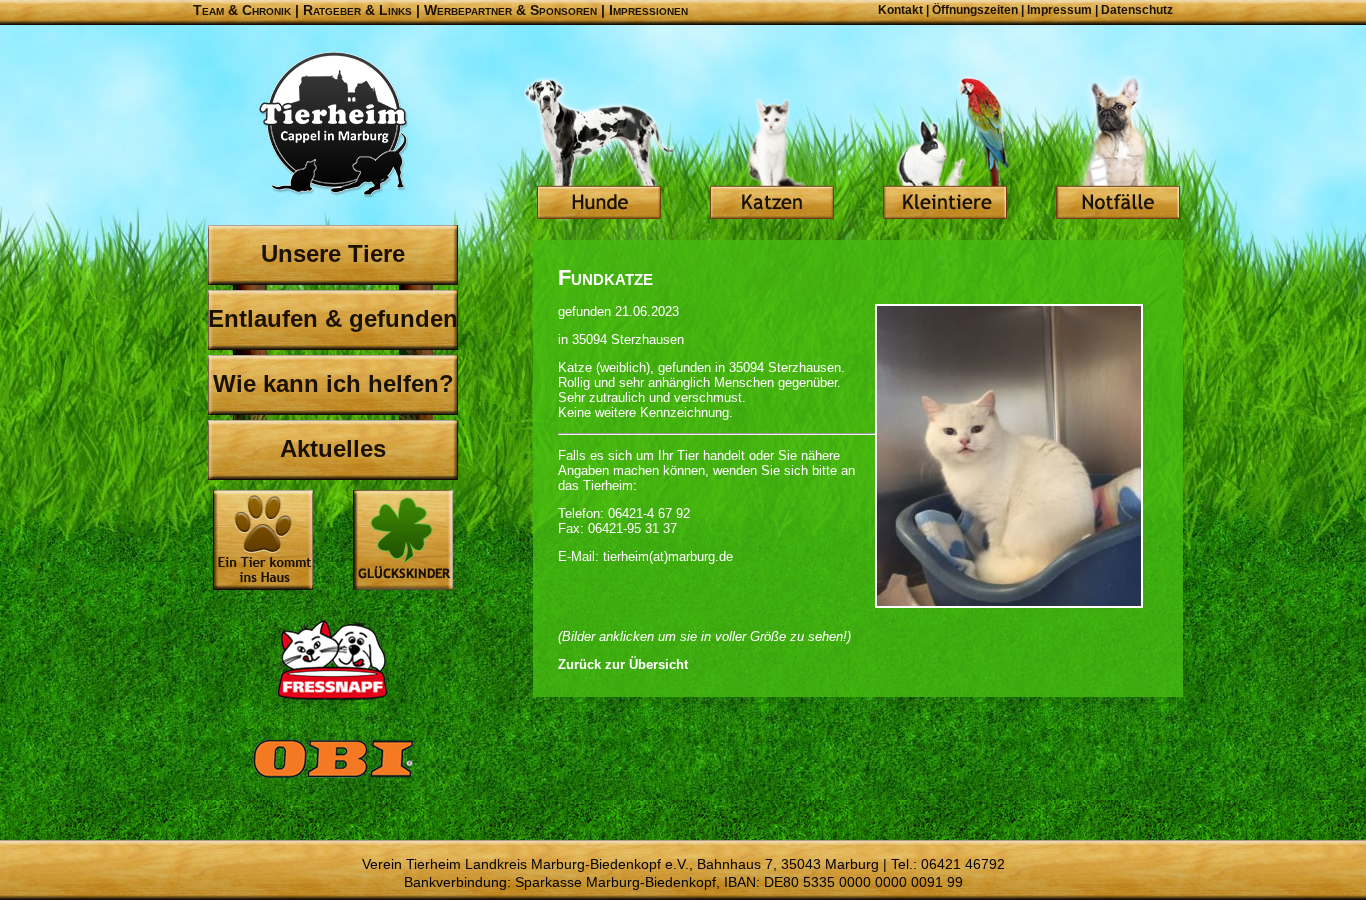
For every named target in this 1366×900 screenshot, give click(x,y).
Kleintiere (945, 150)
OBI (333, 780)
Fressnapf (333, 660)
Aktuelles (333, 448)
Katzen (772, 150)
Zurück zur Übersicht (623, 664)
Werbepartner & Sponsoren (510, 10)
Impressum (1059, 10)
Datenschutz (1137, 10)
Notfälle (1118, 150)
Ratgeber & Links (357, 10)
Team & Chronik (242, 10)
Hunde (599, 150)
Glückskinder (403, 542)
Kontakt (900, 10)
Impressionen (648, 10)
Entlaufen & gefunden (333, 318)
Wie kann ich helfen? (333, 383)
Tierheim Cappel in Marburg (333, 125)
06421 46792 (963, 864)
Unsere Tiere (333, 253)
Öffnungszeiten (975, 10)
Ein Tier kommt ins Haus (263, 540)
